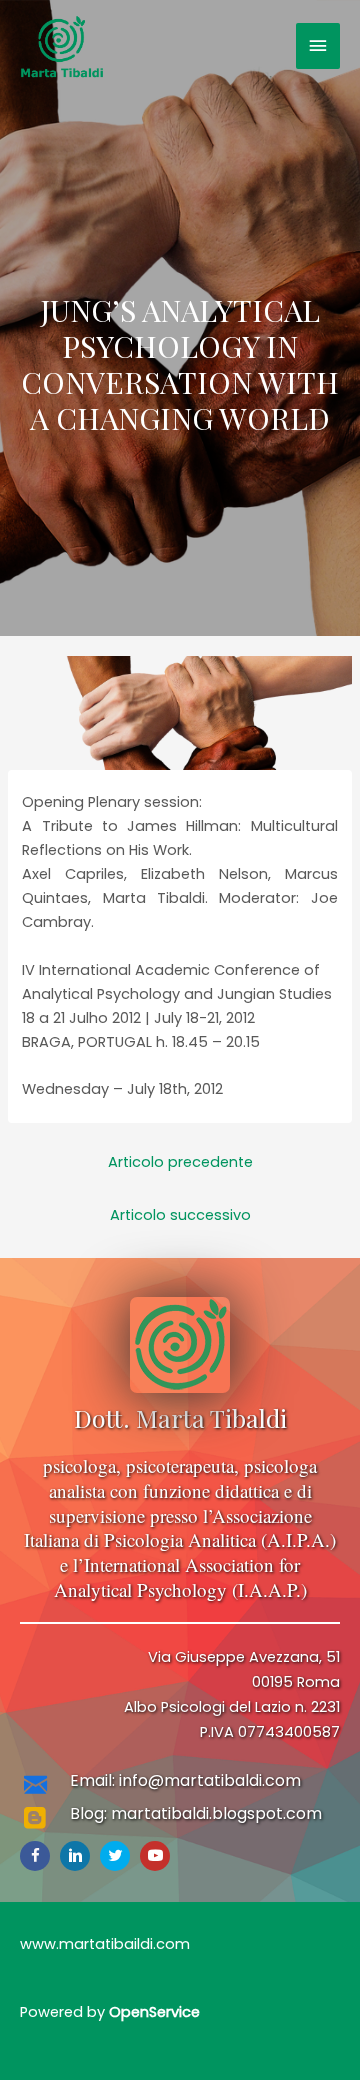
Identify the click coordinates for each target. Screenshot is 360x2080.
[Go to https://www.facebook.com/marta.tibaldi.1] (35, 1856)
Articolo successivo (180, 1215)
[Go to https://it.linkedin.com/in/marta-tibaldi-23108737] (75, 1856)
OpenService (154, 2012)
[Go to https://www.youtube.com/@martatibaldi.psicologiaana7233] (155, 1856)
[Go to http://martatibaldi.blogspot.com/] (180, 1819)
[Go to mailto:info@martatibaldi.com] (180, 1786)
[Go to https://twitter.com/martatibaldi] (115, 1856)
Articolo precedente (180, 1162)
